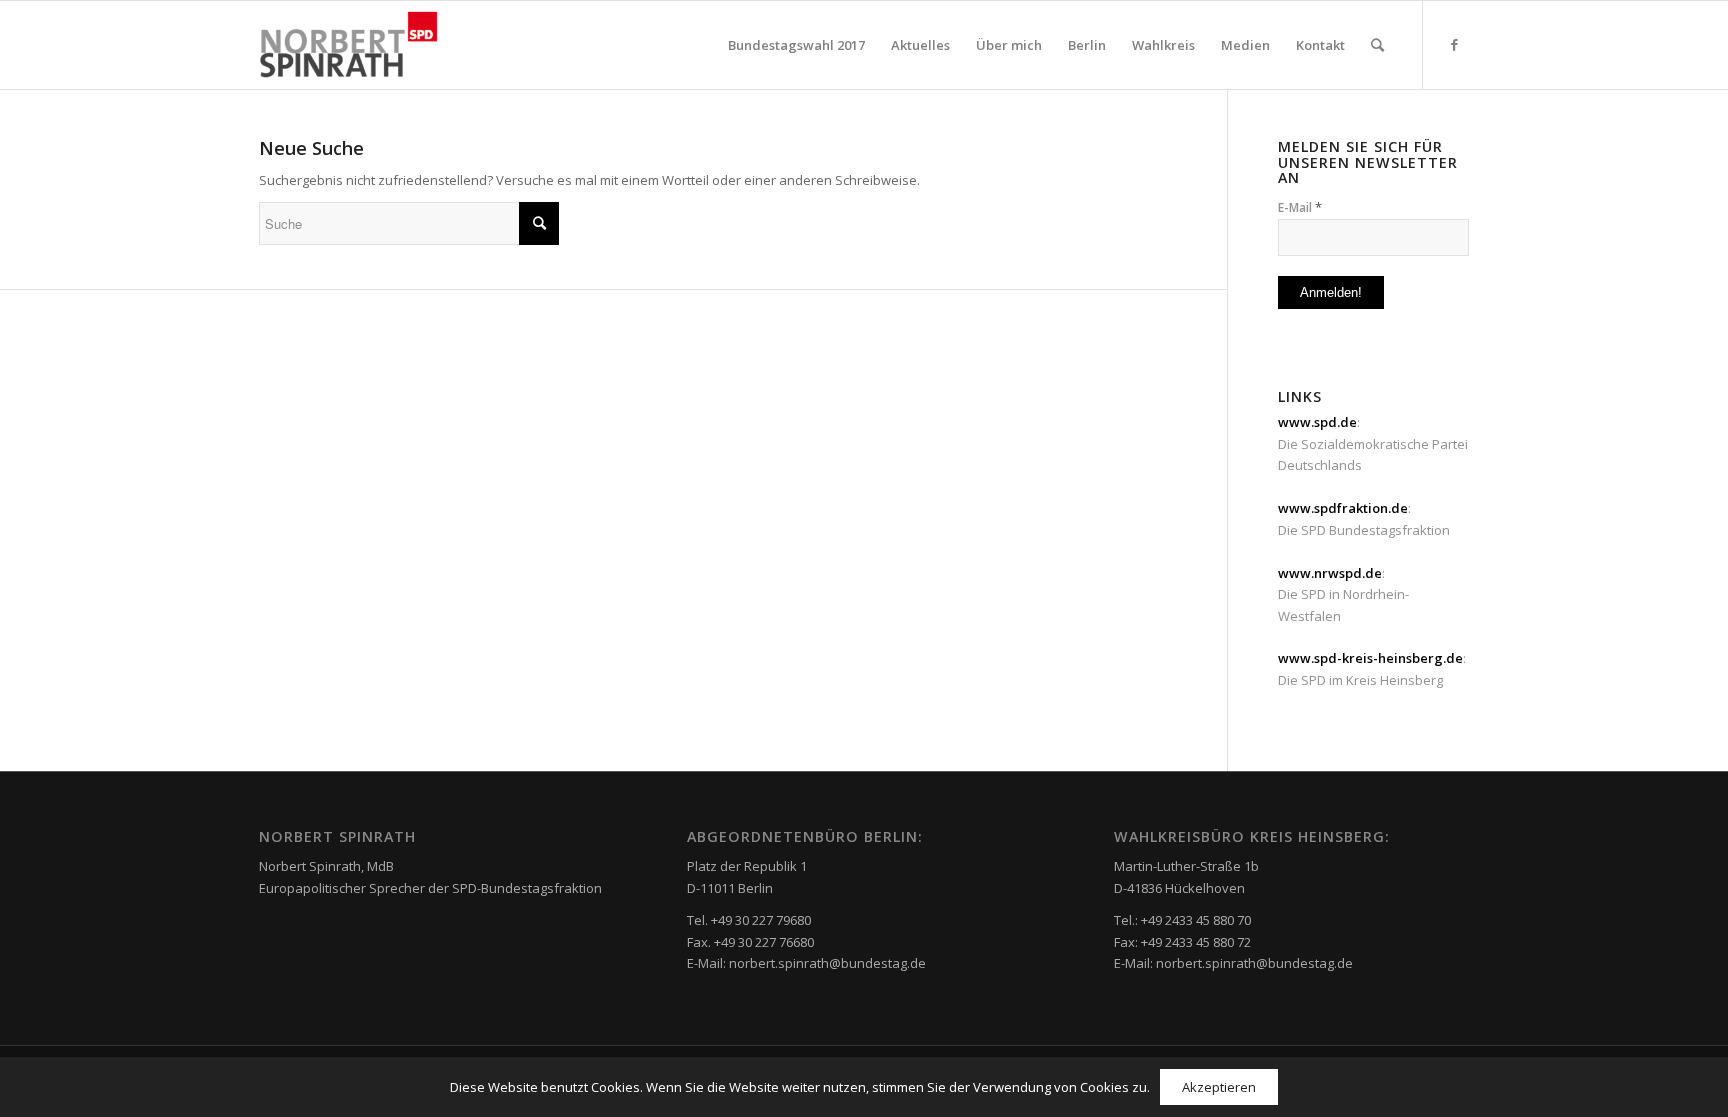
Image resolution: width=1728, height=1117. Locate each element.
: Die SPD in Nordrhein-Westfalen (1343, 594)
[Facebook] (1454, 44)
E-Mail (1300, 207)
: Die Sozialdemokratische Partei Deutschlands (1373, 443)
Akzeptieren (1219, 1087)
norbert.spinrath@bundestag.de (827, 963)
